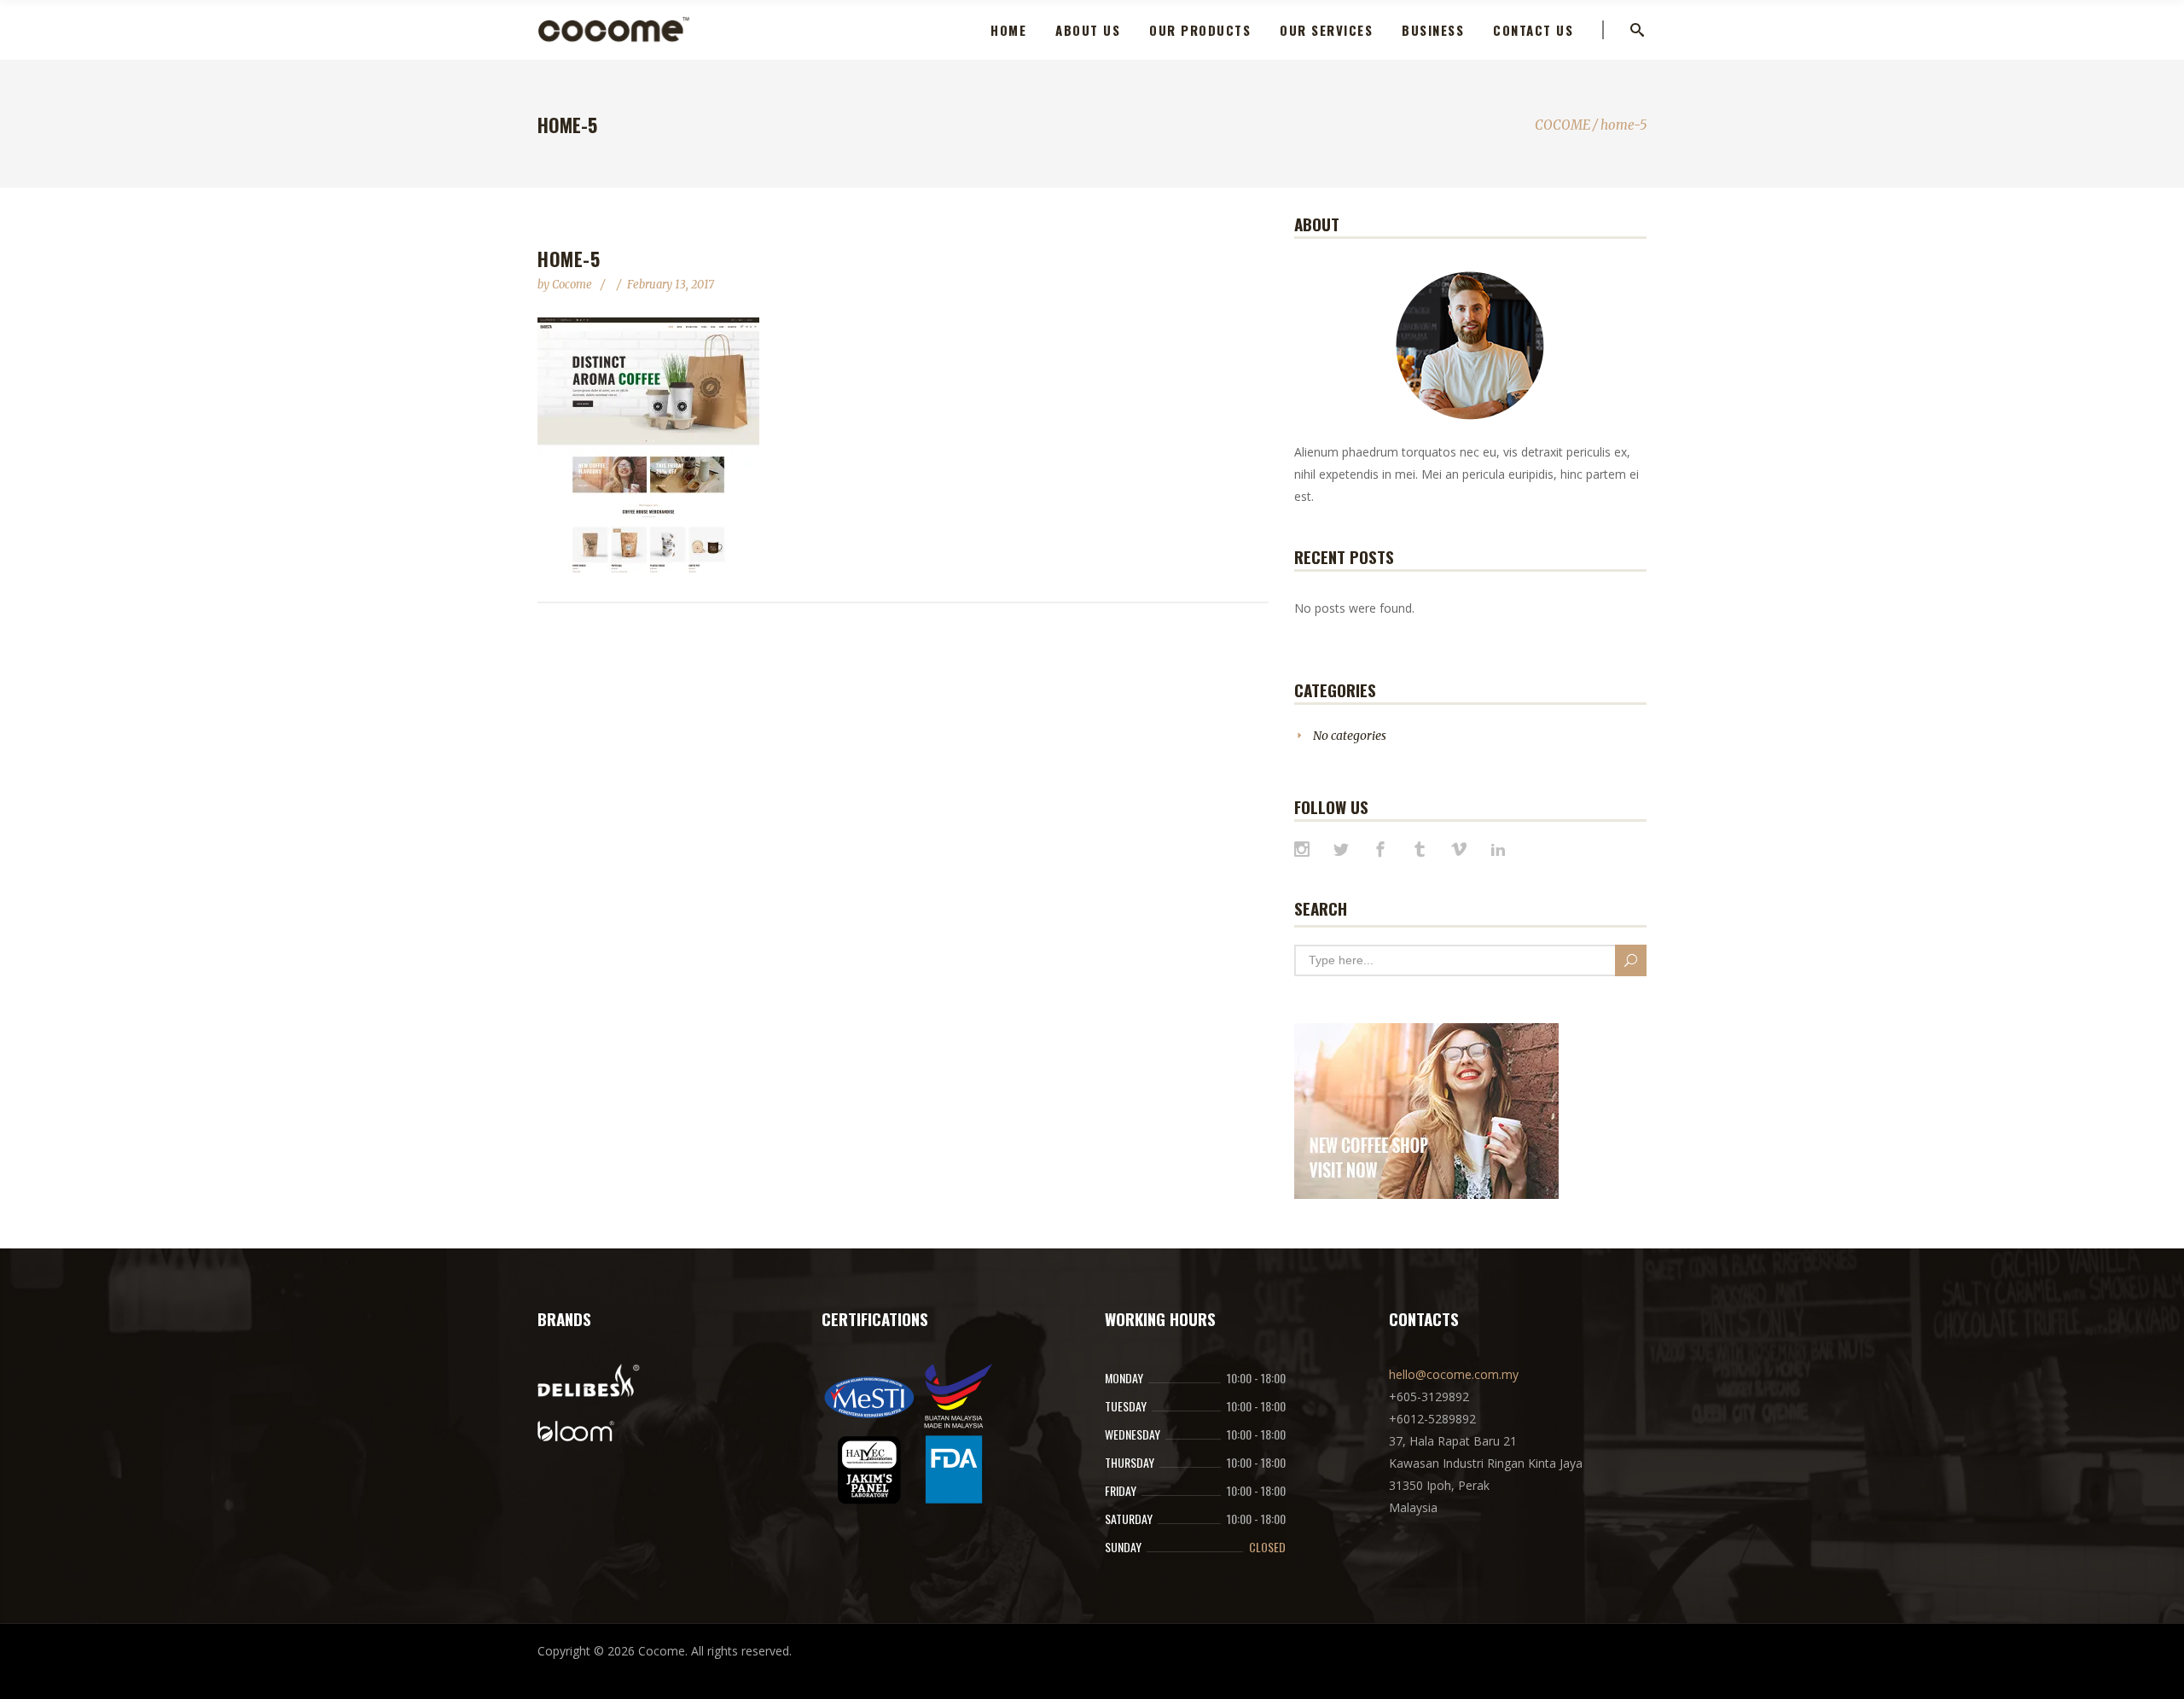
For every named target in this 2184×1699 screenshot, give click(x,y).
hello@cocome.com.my (1454, 1374)
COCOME (1562, 125)
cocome (573, 285)
